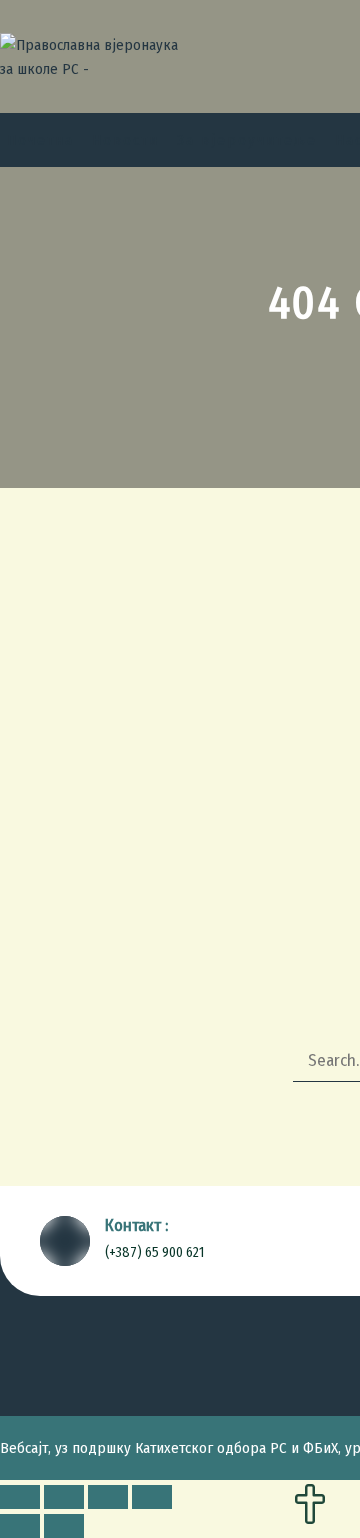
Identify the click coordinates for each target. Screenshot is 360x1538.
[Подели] (64, 1497)
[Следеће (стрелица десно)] (64, 1526)
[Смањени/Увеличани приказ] (152, 1497)
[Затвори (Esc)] (20, 1497)
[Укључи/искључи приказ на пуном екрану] (108, 1497)
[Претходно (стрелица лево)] (20, 1526)
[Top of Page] (310, 1506)
